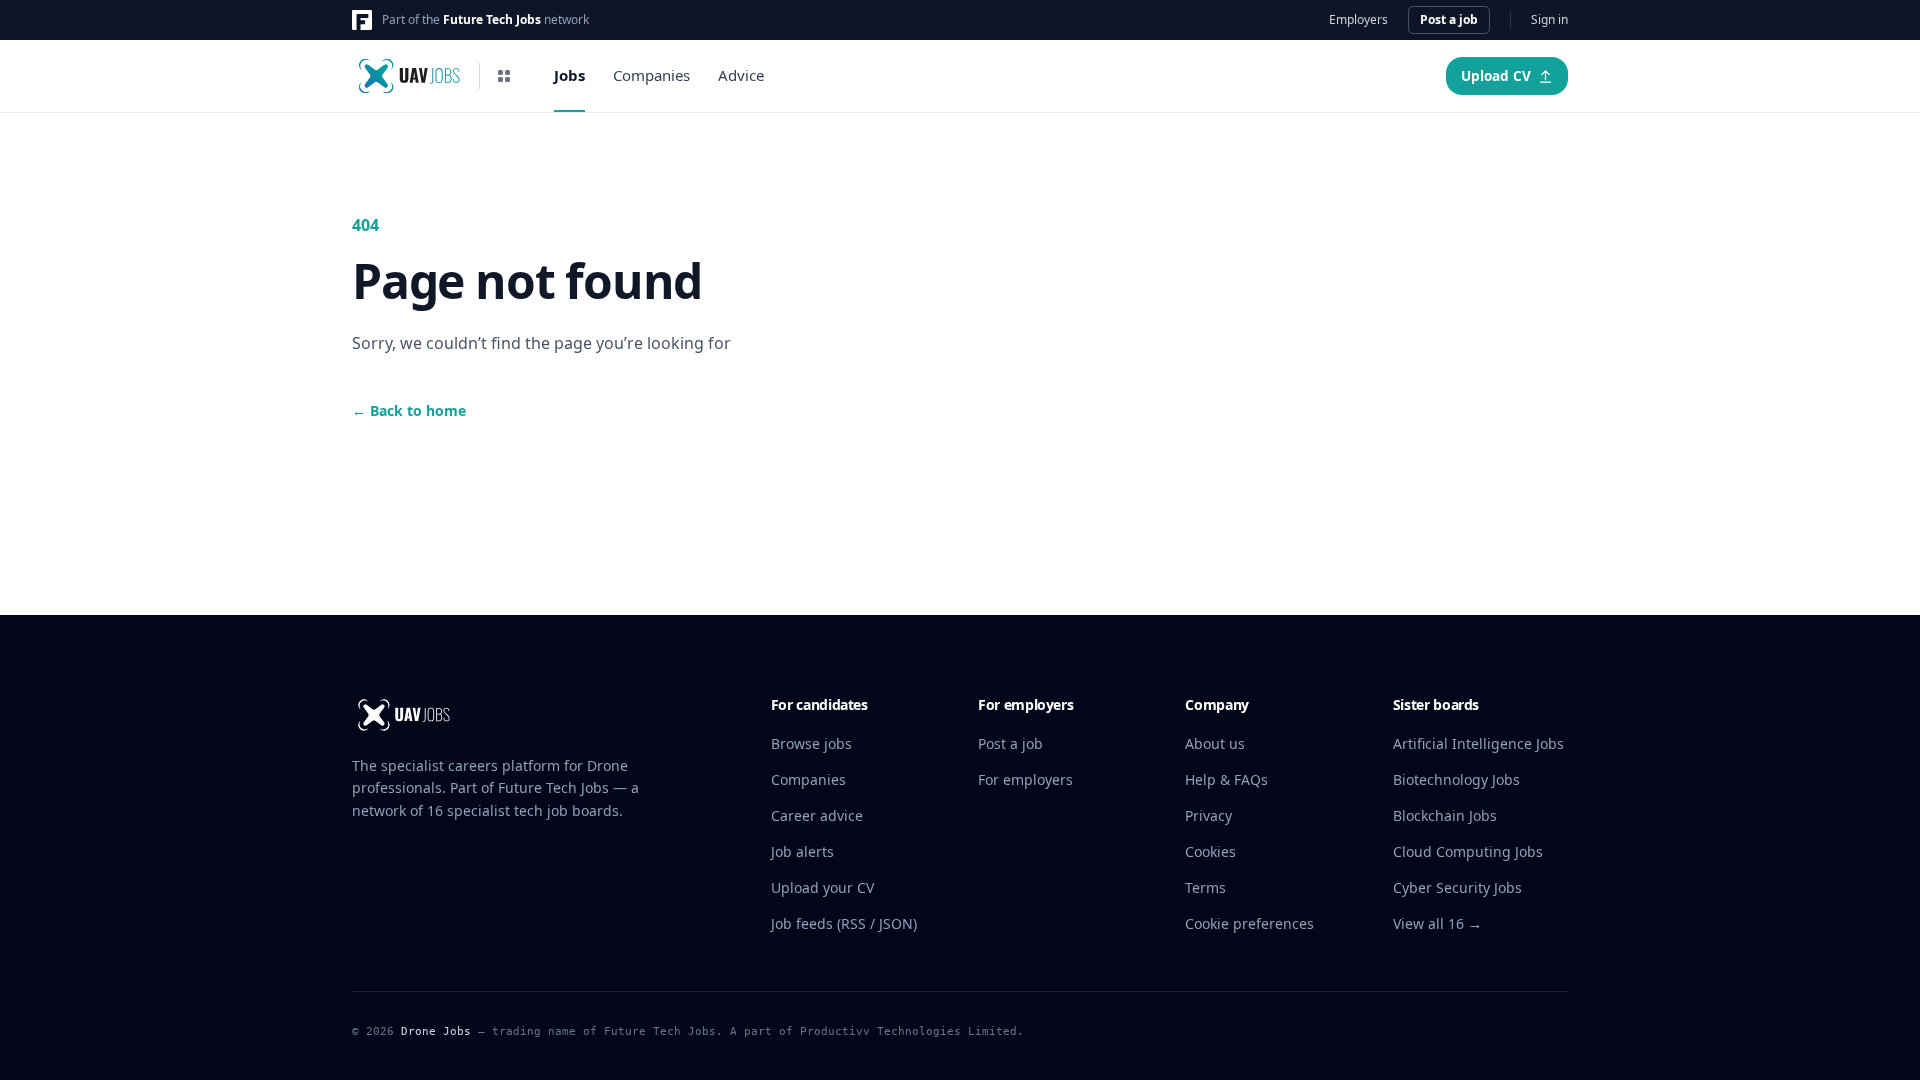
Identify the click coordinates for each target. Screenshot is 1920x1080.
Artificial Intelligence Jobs (1478, 743)
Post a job (1449, 19)
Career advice (817, 815)
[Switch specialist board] (504, 76)
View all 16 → (1437, 923)
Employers (1358, 20)
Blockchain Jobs (1445, 815)
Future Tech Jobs (492, 19)
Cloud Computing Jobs (1468, 851)
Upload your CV (822, 887)
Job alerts (802, 851)
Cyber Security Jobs (1457, 887)
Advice (741, 75)
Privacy (1208, 815)
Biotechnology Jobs (1456, 779)
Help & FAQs (1226, 779)
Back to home (409, 410)
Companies (651, 75)
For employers (1025, 779)
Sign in (1549, 20)
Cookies (1210, 851)
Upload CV (1496, 76)
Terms (1205, 887)
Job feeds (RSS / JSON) (844, 923)
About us (1215, 743)
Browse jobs (811, 743)
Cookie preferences (1249, 923)
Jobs (569, 75)
